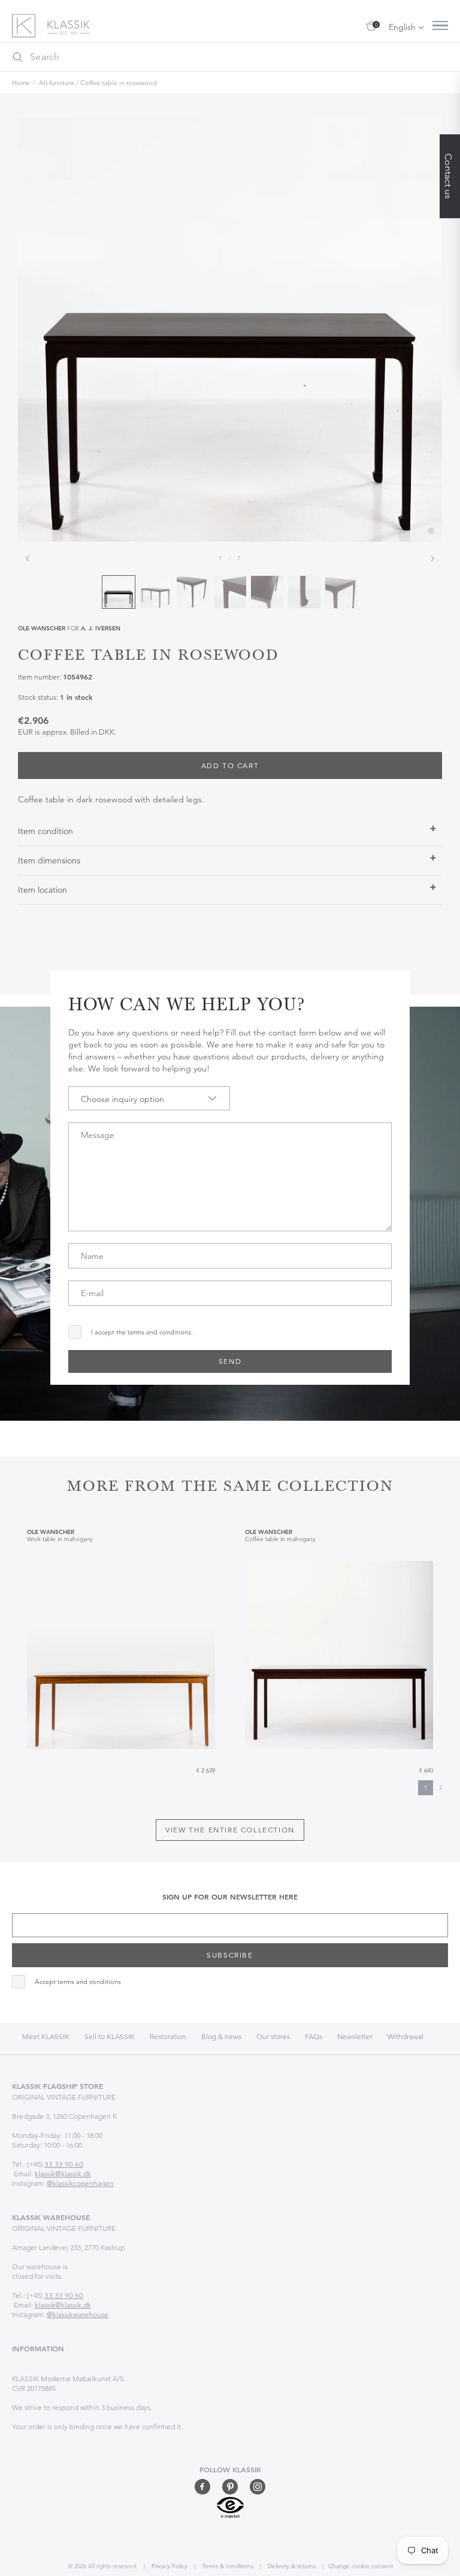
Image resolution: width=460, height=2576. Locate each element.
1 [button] (426, 1788)
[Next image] (432, 558)
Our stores (273, 2036)
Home (21, 83)
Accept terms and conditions (78, 1982)
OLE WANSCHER (42, 628)
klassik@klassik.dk (63, 2174)
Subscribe (230, 1955)
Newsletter (355, 2036)
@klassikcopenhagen (80, 2183)
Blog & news (221, 2036)
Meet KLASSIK (46, 2036)
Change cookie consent (361, 2566)
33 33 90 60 (64, 2164)
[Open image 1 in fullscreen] (230, 330)
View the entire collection (230, 1830)
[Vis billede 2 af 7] (156, 592)
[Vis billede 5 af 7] (267, 592)
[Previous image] (28, 558)
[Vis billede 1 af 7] (119, 592)
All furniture (57, 83)
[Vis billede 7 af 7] (341, 592)
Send (230, 1361)
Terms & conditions (227, 2566)
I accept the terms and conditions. (142, 1332)
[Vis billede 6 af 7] (304, 592)
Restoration (168, 2036)
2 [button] (441, 1788)
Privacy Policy (169, 2566)
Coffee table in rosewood (119, 83)
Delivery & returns (291, 2566)
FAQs (314, 2036)
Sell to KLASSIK (110, 2036)
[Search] (17, 57)
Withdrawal (405, 2036)
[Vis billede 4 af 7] (230, 592)
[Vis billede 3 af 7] (193, 592)
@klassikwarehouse (78, 2314)
